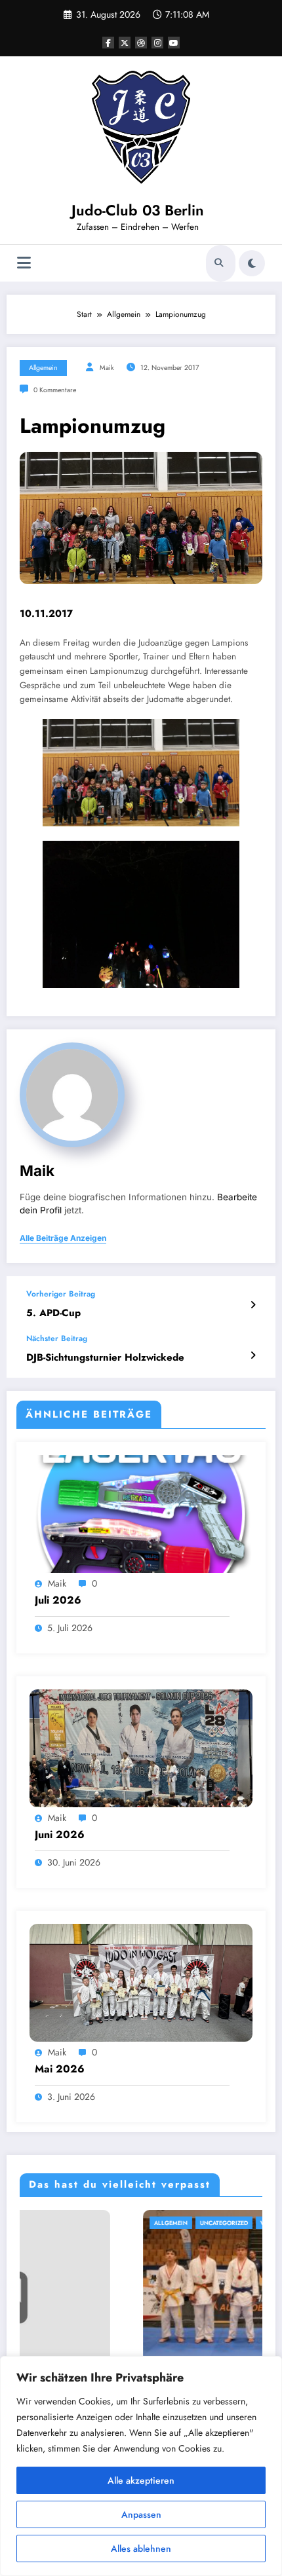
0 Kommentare (55, 390)
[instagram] (157, 43)
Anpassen (141, 2514)
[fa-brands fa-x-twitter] (125, 43)
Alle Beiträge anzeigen (63, 1238)
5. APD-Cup (53, 1313)
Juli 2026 (58, 1600)
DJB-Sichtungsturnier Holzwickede (105, 1358)
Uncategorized (101, 2223)
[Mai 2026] (141, 1982)
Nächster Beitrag (57, 1338)
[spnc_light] (252, 263)
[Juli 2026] (141, 1513)
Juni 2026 (60, 1835)
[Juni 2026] (141, 1748)
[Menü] (24, 263)
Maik (107, 368)
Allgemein (43, 368)
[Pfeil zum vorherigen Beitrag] (253, 1305)
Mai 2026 (60, 2069)
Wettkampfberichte (170, 2223)
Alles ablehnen (141, 2548)
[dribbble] (141, 43)
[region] (141, 2466)
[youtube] (174, 43)
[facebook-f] (108, 43)
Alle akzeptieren (141, 2480)
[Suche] (219, 263)
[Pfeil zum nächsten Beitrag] (253, 1355)
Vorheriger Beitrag (61, 1294)
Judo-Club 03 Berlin (138, 210)
